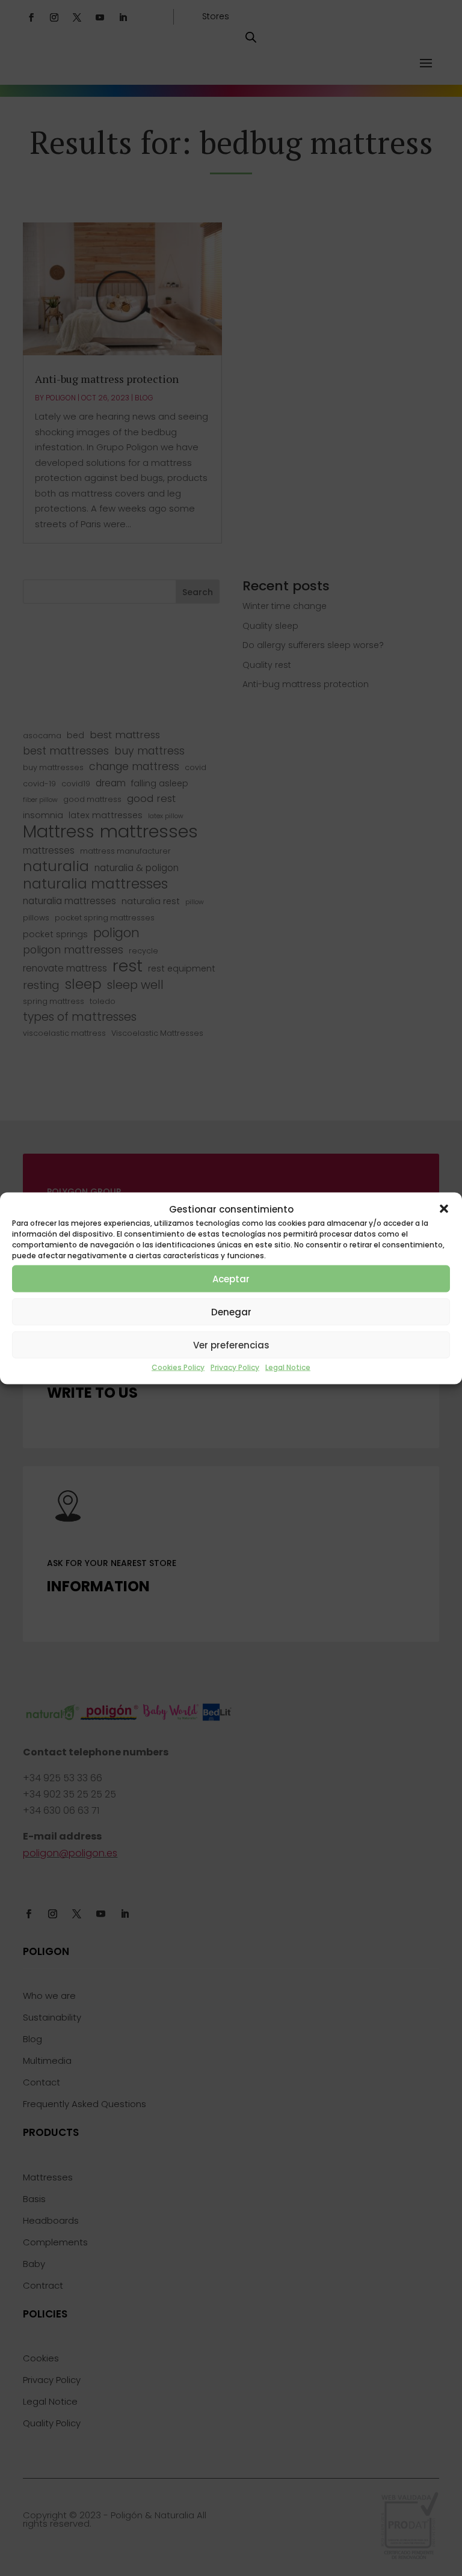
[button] (444, 1209)
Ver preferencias (231, 1345)
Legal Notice (288, 1367)
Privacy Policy (235, 1367)
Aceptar (231, 1278)
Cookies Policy (178, 1367)
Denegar (231, 1311)
